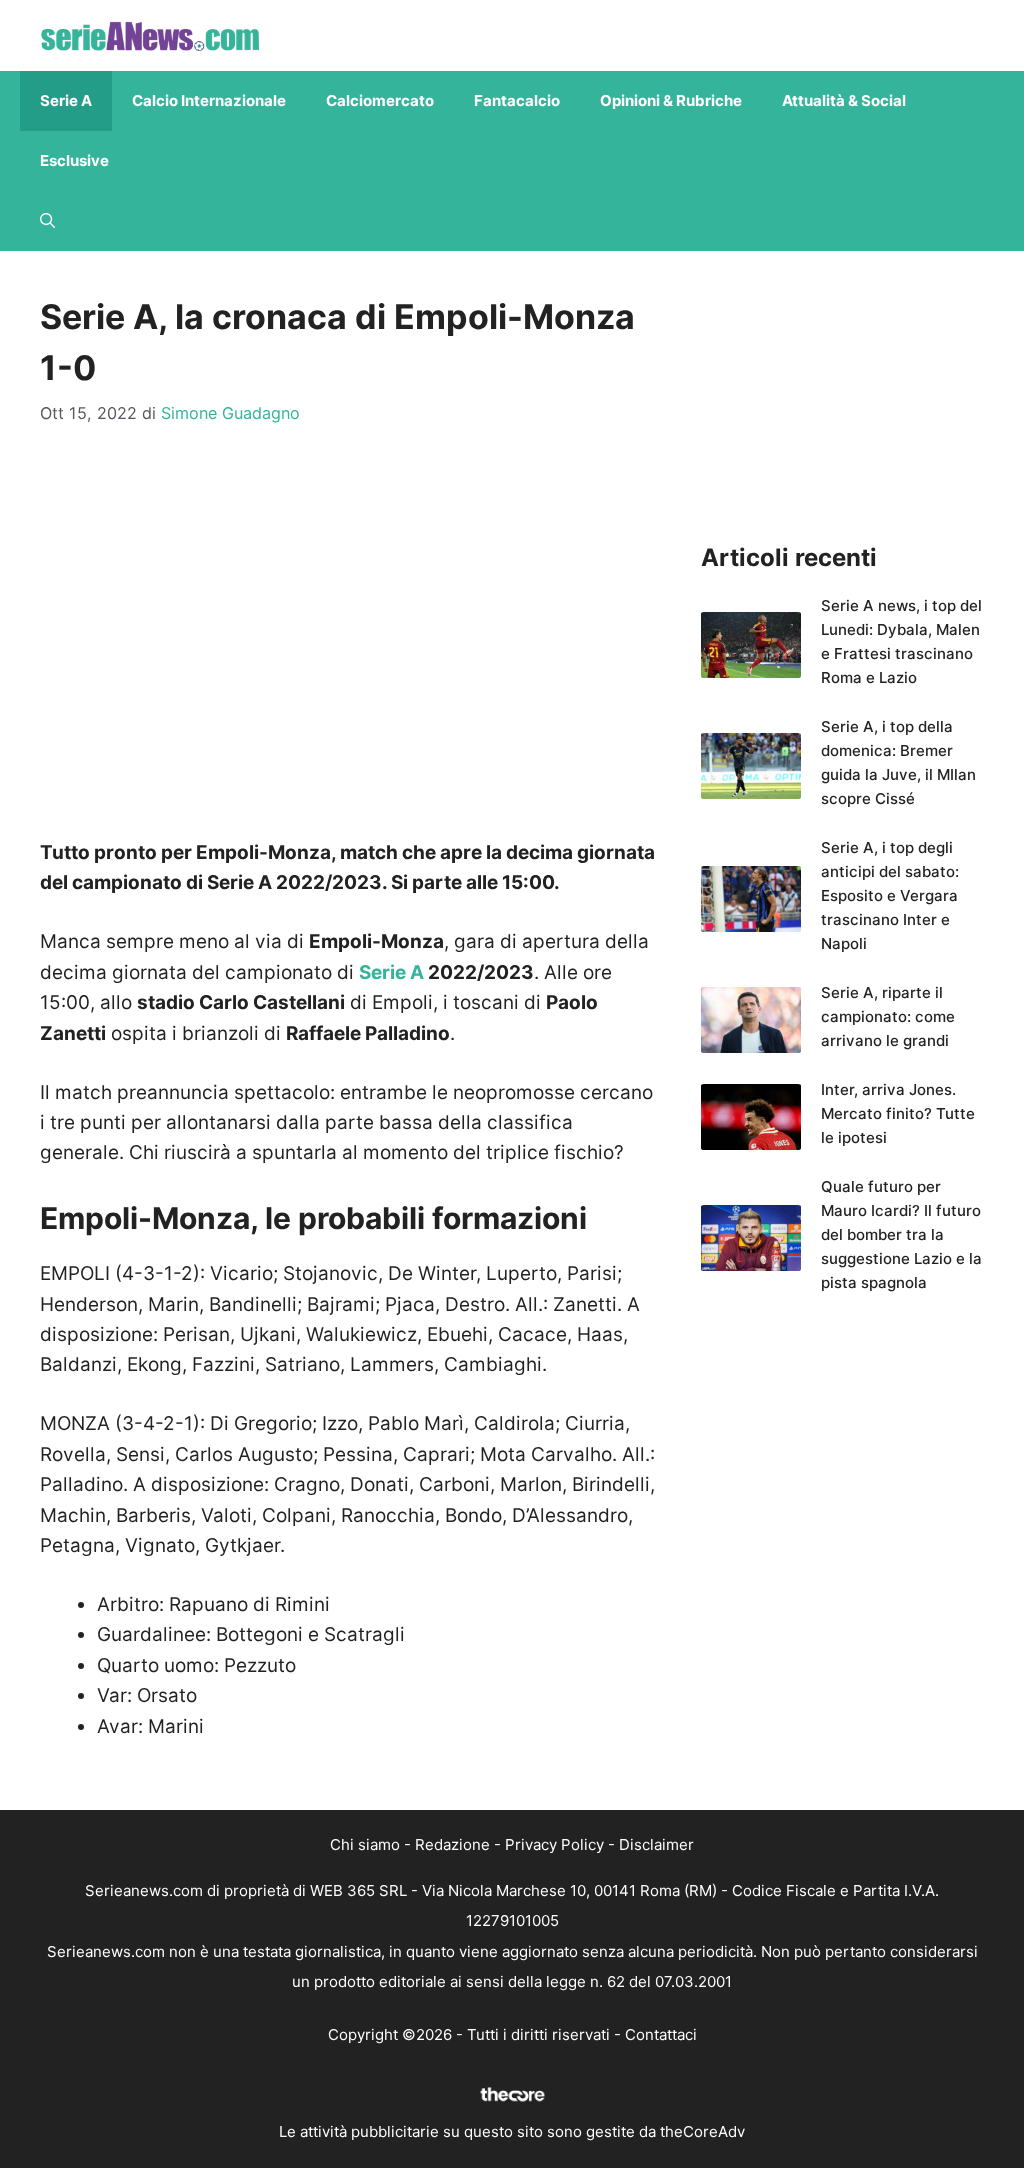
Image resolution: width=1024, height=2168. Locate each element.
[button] (47, 221)
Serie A (66, 100)
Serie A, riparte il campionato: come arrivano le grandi (888, 1016)
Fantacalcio (517, 100)
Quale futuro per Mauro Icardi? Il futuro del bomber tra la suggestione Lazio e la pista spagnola (901, 1234)
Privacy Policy (554, 1844)
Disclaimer (656, 1844)
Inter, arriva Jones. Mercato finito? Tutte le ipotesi (898, 1113)
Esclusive (74, 160)
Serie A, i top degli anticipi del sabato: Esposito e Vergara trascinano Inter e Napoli (890, 895)
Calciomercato (380, 100)
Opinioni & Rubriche (671, 100)
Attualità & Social (844, 100)
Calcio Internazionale (209, 100)
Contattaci (661, 2034)
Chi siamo (365, 1844)
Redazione (452, 1844)
